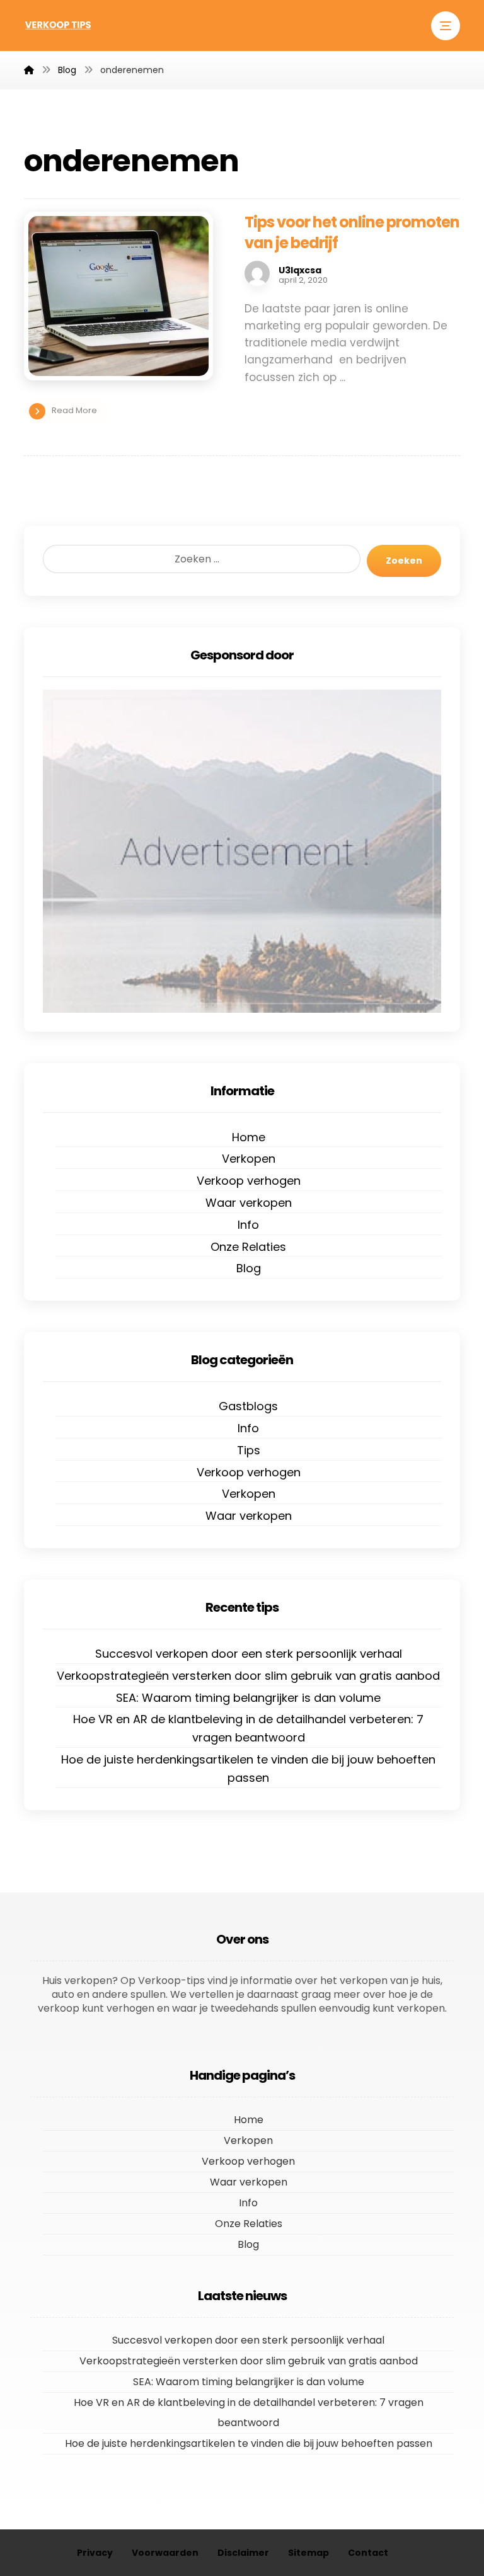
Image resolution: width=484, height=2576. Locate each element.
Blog (249, 1268)
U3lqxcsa (300, 270)
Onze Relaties (248, 1247)
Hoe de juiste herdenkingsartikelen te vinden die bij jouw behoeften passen (248, 1769)
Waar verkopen (249, 1203)
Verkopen (249, 1159)
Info (248, 1225)
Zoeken (404, 561)
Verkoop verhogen (249, 1181)
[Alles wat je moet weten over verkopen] (59, 25)
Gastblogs (248, 1406)
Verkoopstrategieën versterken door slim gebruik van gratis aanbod (248, 1676)
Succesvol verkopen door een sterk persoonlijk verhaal (249, 1654)
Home (249, 1137)
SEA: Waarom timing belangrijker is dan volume (248, 1698)
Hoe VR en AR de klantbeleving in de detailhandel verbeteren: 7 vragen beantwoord (248, 1728)
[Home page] (29, 70)
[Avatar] (257, 273)
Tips (249, 1450)
